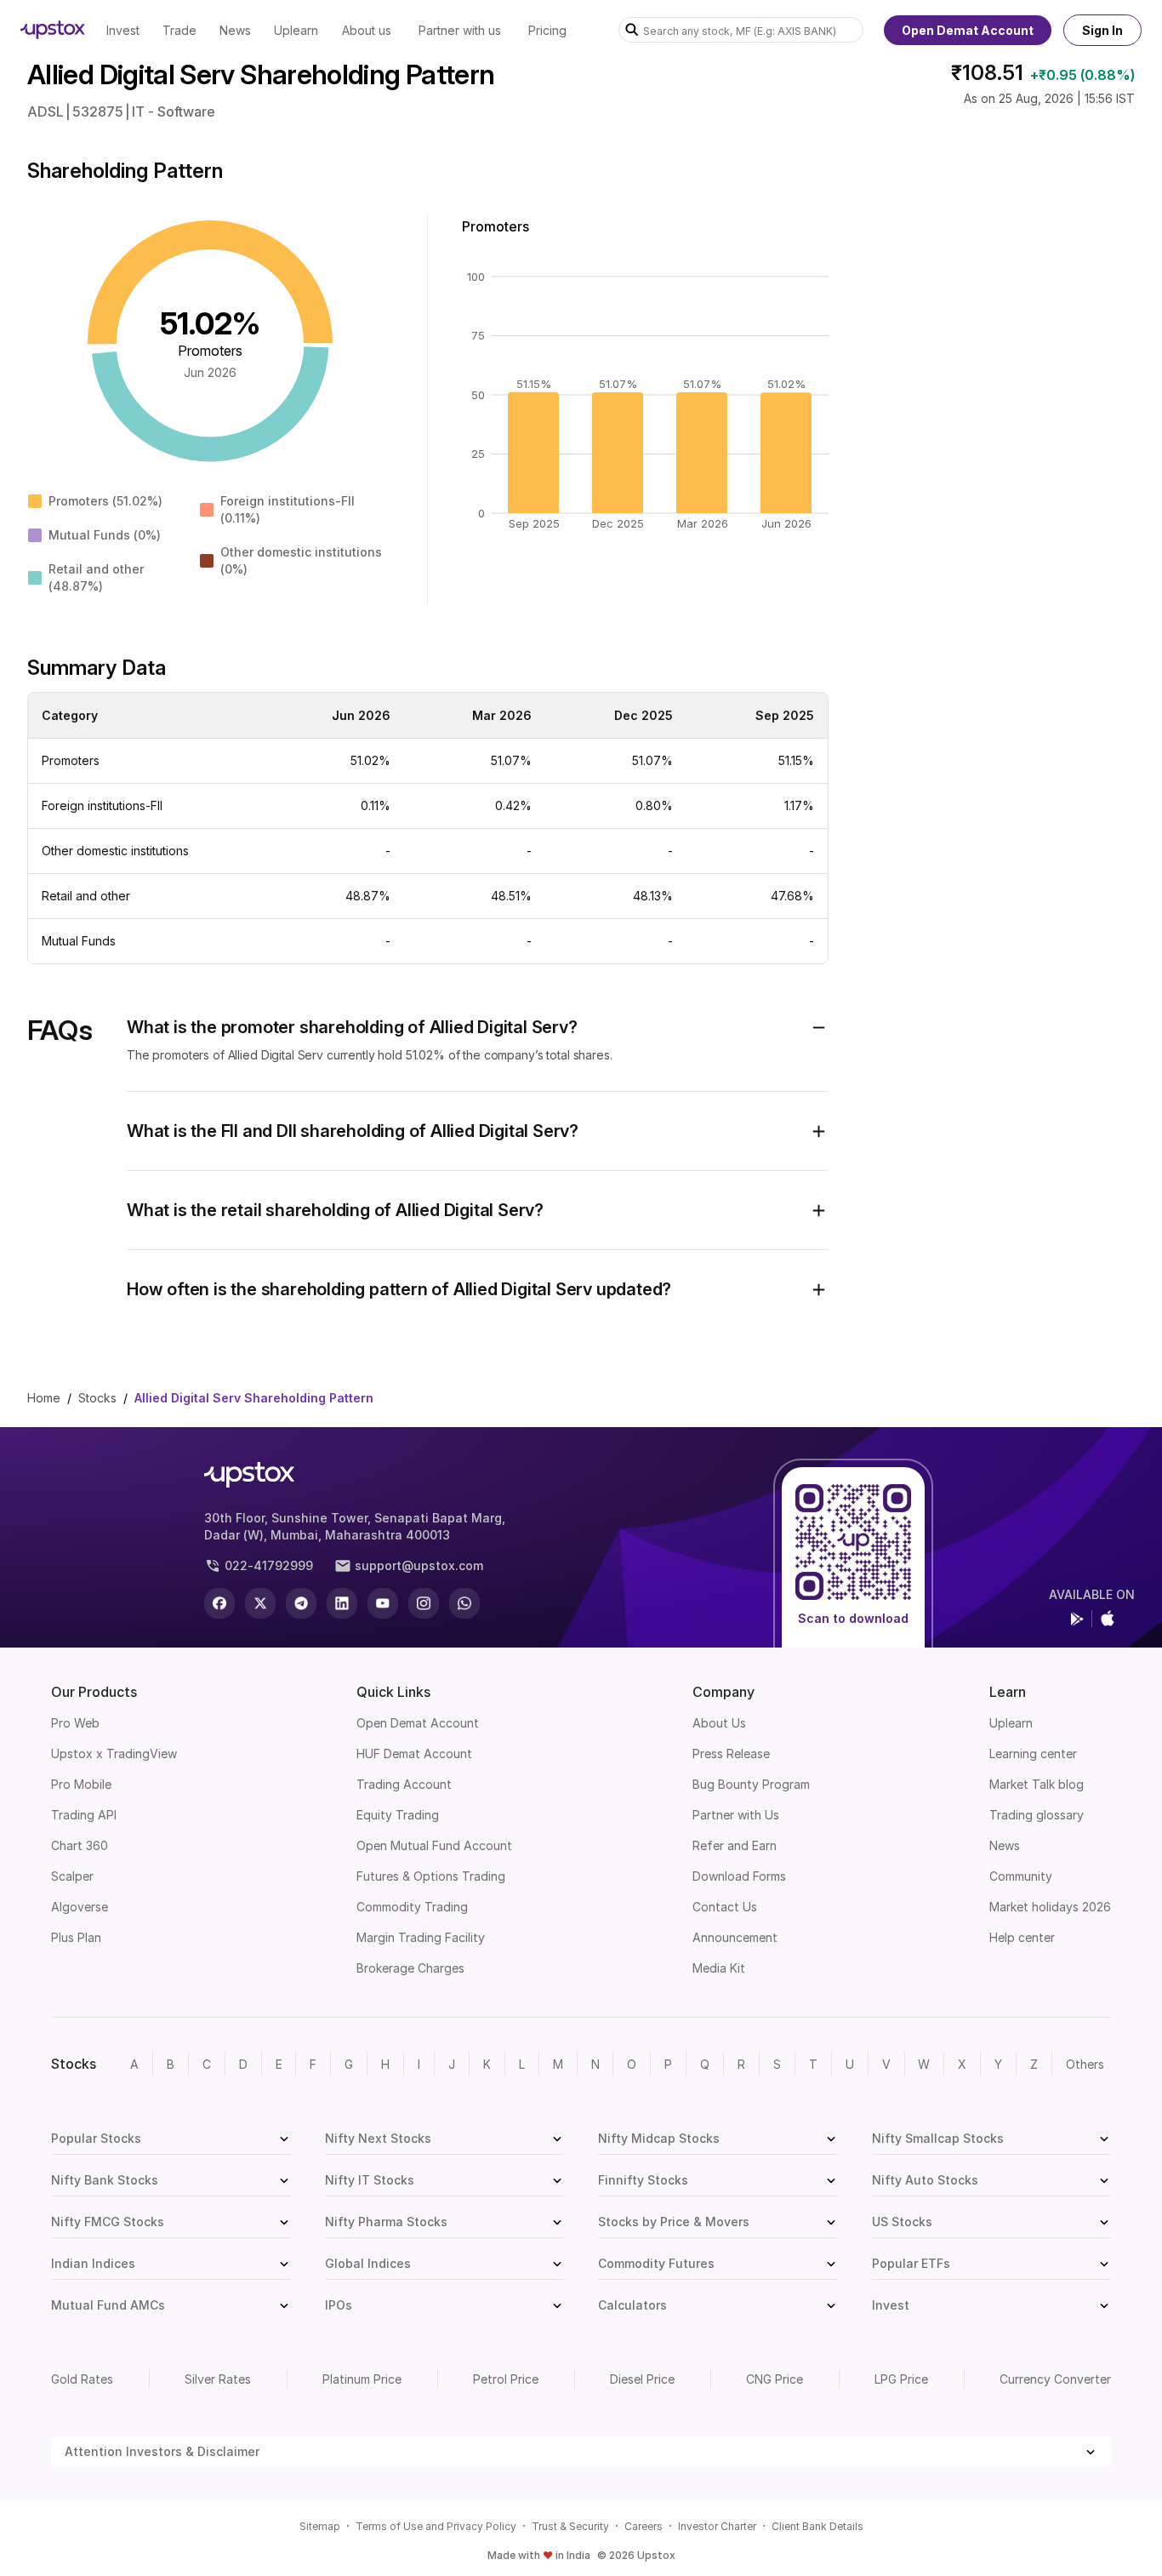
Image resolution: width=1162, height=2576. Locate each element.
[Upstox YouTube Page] (383, 1603)
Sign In (1102, 30)
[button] (478, 1027)
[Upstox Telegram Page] (301, 1603)
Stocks (97, 1398)
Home (44, 1398)
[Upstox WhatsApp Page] (464, 1603)
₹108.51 (987, 73)
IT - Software (174, 111)
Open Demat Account (968, 30)
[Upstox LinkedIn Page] (342, 1603)
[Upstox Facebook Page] (219, 1603)
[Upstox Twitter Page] (260, 1603)
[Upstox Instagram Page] (424, 1603)
